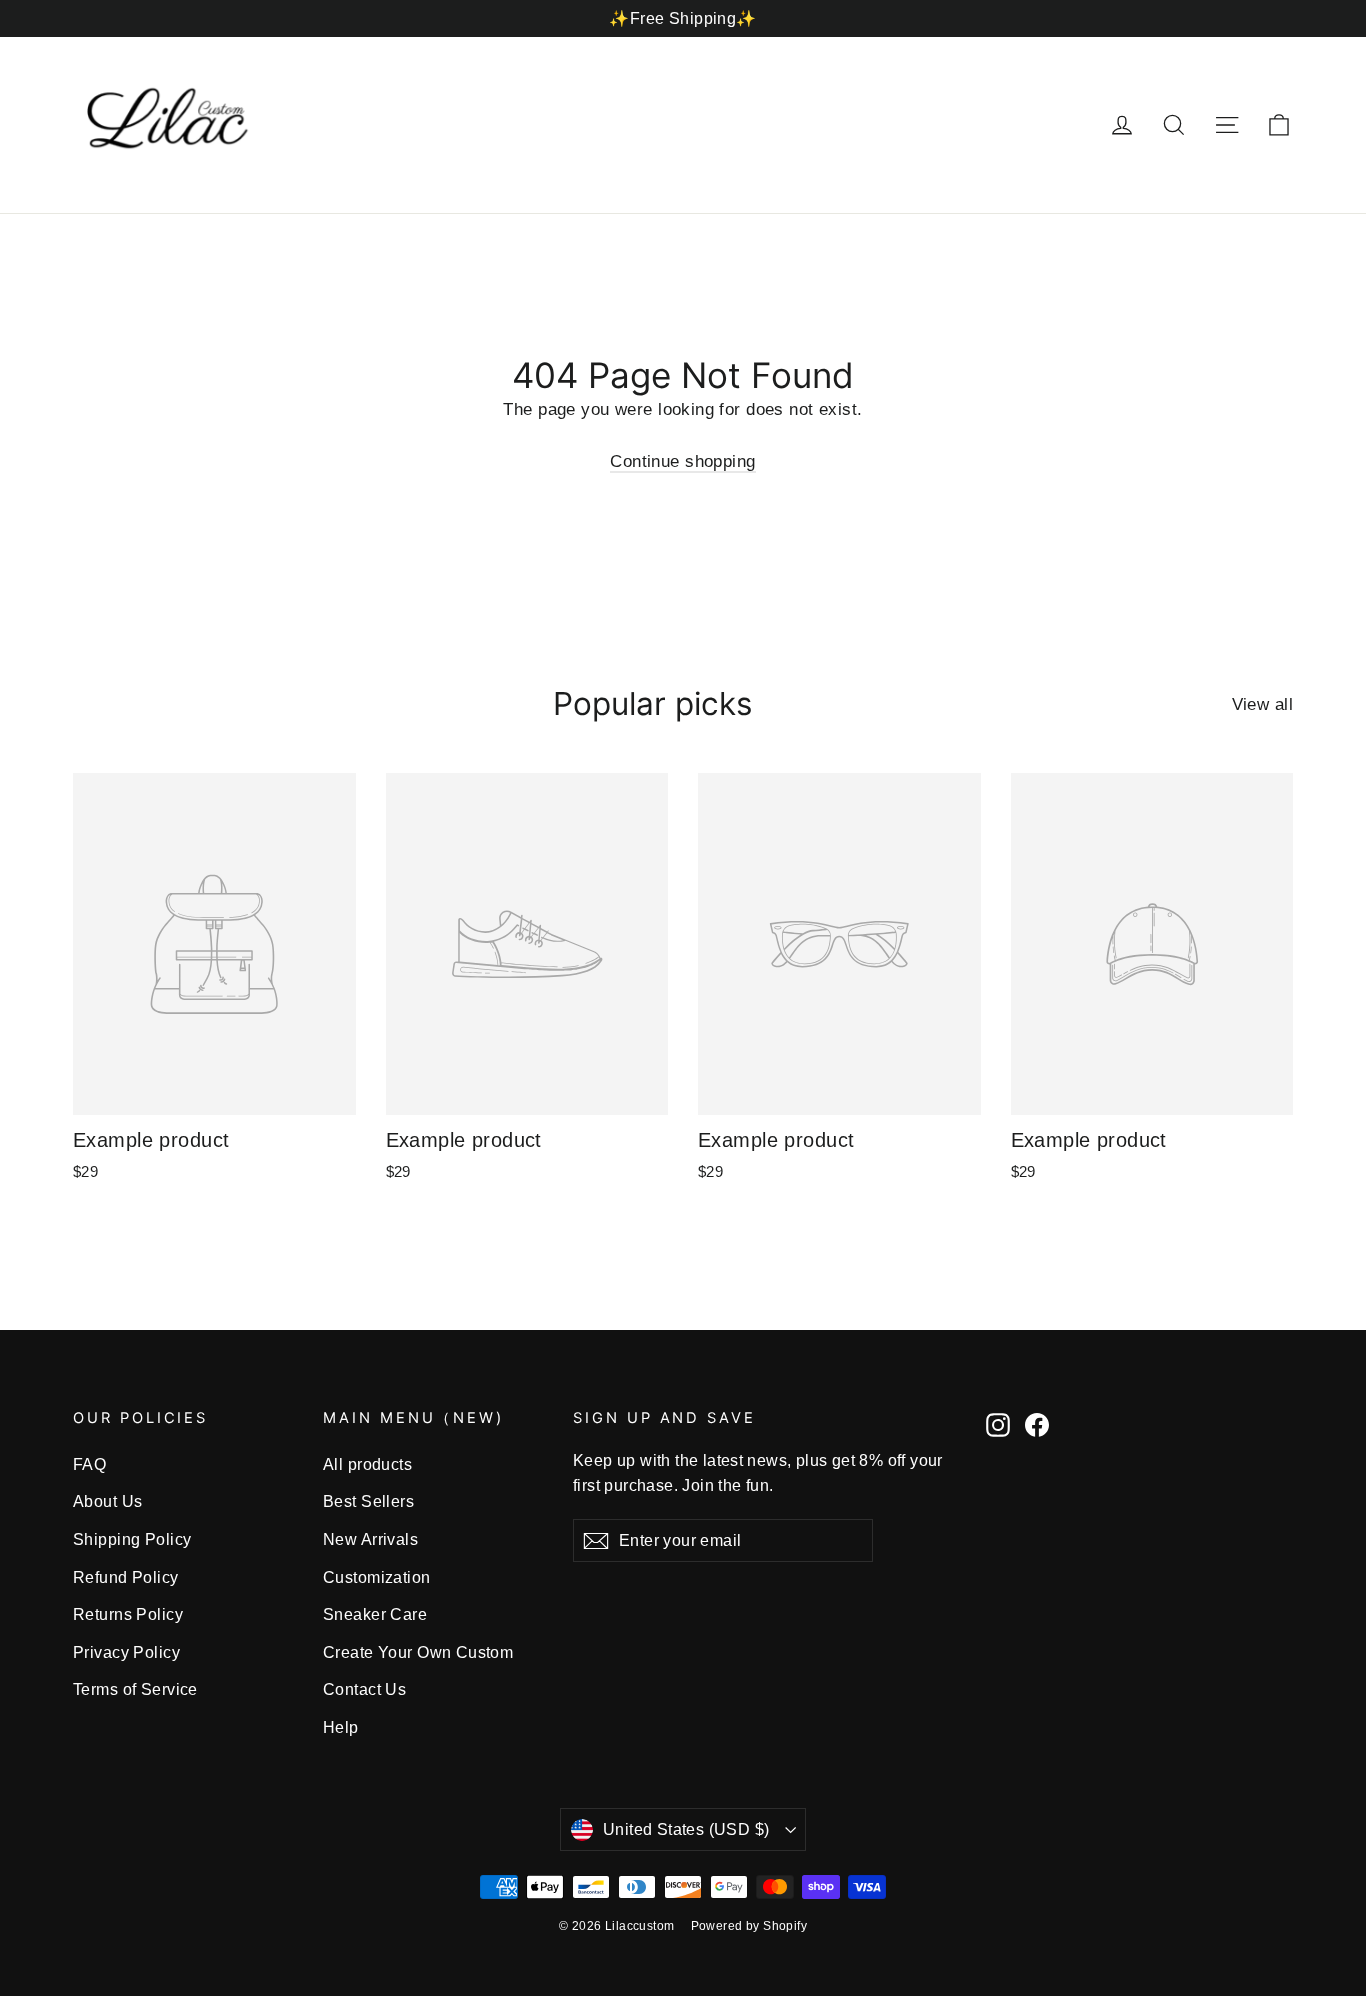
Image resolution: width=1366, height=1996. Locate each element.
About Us (107, 1501)
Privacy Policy (126, 1652)
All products (367, 1464)
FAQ (89, 1464)
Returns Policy (128, 1614)
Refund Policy (126, 1577)
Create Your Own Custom (418, 1652)
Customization (377, 1577)
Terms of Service (135, 1689)
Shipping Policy (132, 1539)
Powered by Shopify (749, 1926)
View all (1262, 704)
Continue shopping (682, 461)
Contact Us (364, 1689)
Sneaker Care (375, 1614)
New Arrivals (370, 1539)
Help (341, 1727)
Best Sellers (368, 1501)
